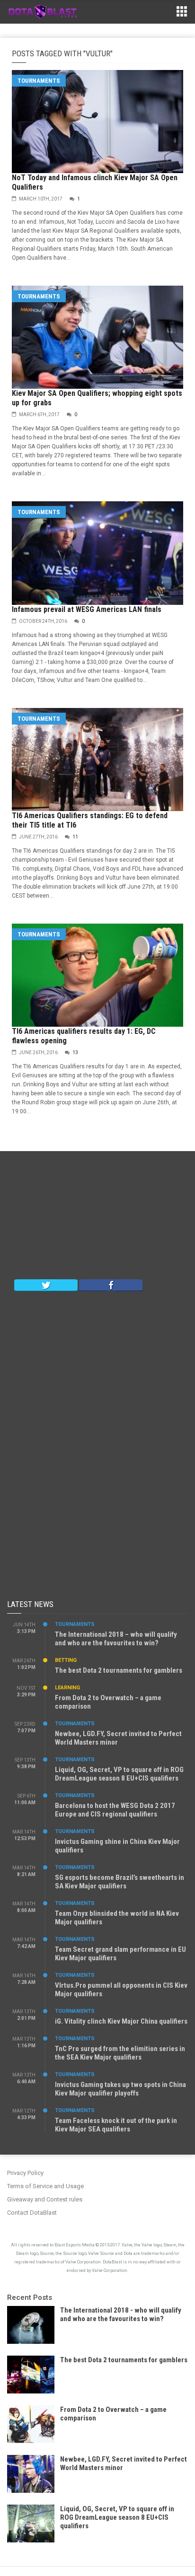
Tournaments (39, 81)
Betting (66, 1660)
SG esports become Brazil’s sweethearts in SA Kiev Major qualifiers (120, 1882)
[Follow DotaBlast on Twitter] (46, 1284)
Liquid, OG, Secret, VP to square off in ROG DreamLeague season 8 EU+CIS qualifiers (119, 1774)
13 (75, 1052)
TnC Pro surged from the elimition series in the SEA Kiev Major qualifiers (120, 2053)
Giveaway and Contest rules (45, 2199)
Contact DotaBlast (32, 2213)
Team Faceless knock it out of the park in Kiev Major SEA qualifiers (116, 2125)
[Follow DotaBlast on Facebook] (111, 1284)
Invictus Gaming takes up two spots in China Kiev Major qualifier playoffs (120, 2089)
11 (75, 837)
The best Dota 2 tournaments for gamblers (119, 1670)
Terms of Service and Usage (45, 2186)
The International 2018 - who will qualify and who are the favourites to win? (121, 2314)
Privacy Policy (25, 2173)
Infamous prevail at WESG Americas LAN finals (87, 609)
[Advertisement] (97, 1217)
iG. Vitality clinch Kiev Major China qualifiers (121, 2021)
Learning (67, 1688)
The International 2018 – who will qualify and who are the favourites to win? (116, 1639)
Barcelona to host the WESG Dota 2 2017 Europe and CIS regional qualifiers (115, 1810)
